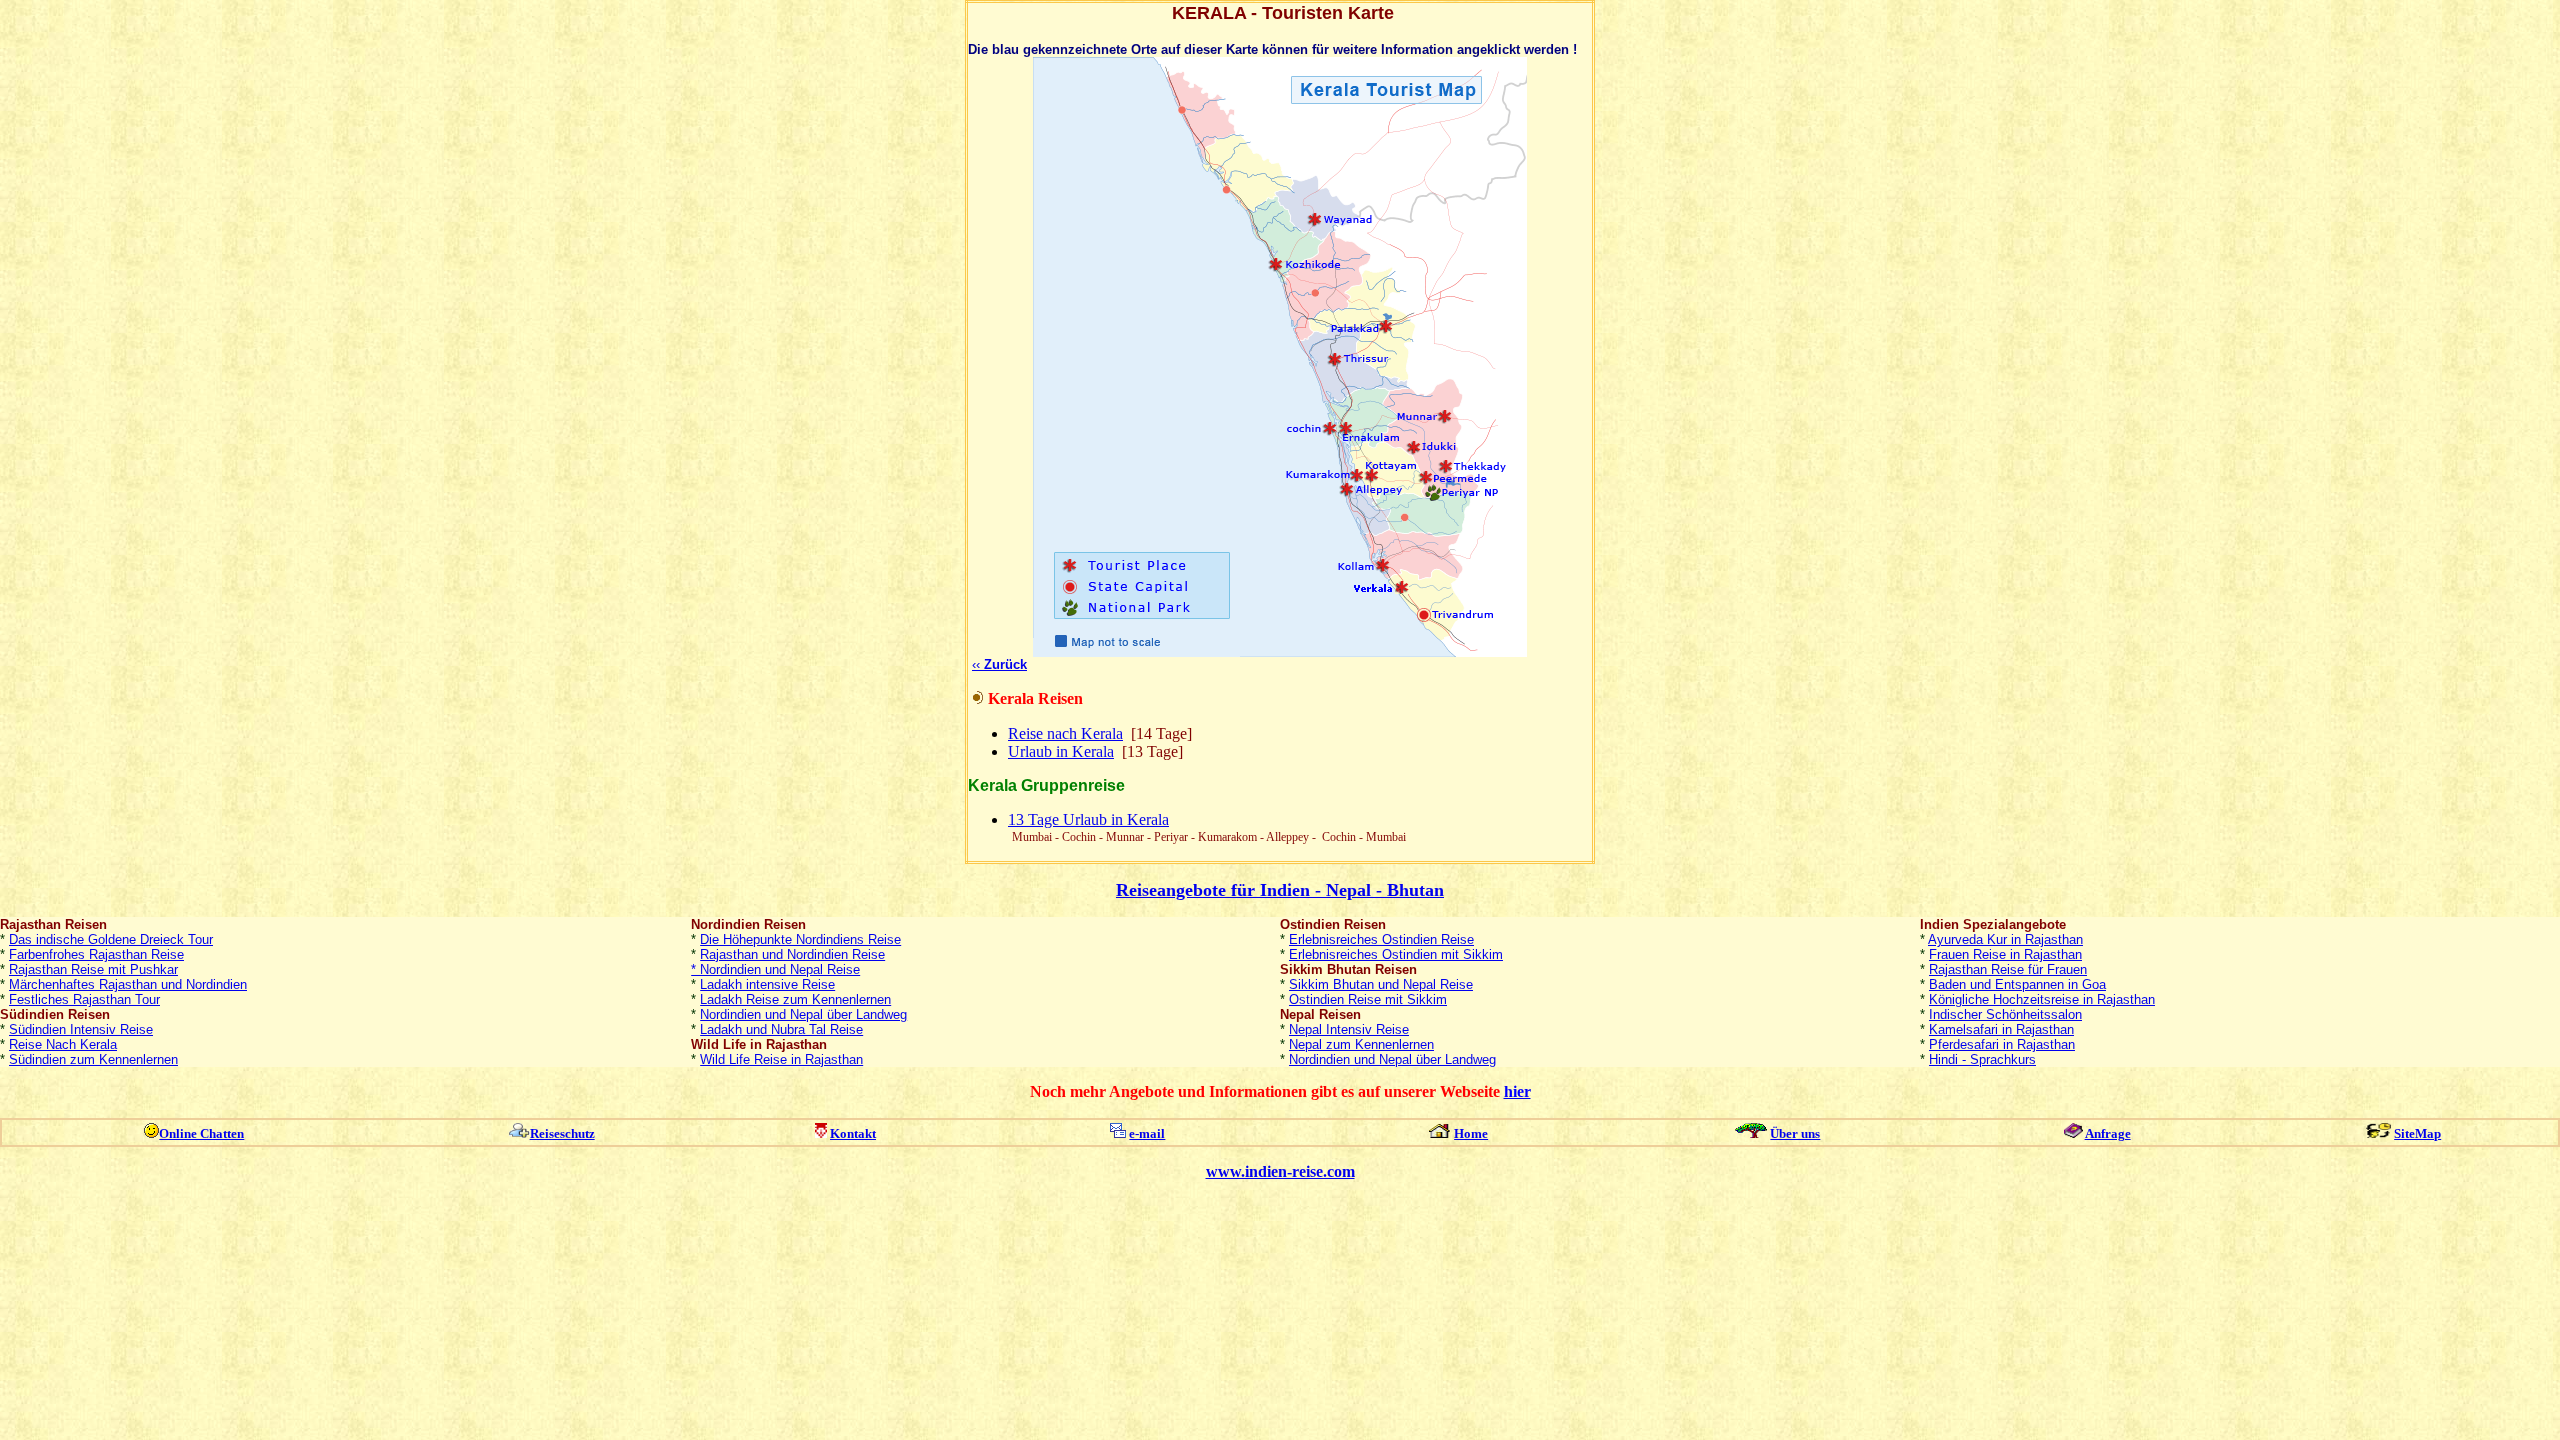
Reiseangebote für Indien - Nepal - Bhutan (1280, 890)
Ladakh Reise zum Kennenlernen (795, 999)
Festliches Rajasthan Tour (84, 999)
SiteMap (2417, 1133)
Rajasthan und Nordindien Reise (792, 954)
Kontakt (853, 1133)
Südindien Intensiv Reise (81, 1029)
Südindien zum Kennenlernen (93, 1059)
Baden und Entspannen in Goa (2017, 984)
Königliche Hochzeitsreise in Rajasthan (2042, 999)
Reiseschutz (562, 1133)
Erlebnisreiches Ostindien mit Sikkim (1396, 954)
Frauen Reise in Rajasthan (2005, 954)
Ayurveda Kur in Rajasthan (2005, 939)
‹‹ (999, 664)
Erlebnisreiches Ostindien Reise (1381, 939)
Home (1471, 1133)
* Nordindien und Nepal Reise (775, 969)
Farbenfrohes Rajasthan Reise (96, 954)
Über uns (1795, 1133)
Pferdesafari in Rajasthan (2002, 1044)
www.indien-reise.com (1280, 1171)
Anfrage (2108, 1133)
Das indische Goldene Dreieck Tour (111, 939)
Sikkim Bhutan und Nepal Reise (1381, 984)
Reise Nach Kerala (63, 1044)
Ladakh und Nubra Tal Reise (781, 1029)
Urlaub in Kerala (1061, 751)
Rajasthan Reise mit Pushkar (93, 969)
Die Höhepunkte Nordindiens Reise (800, 939)
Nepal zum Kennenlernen (1361, 1044)
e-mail (1147, 1133)
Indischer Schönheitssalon (2005, 1014)
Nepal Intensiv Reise (1349, 1029)
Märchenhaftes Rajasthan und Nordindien (128, 984)
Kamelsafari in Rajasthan (2001, 1029)
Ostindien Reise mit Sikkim (1368, 999)
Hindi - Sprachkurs (1982, 1059)
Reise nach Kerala (1065, 733)
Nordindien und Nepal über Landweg (803, 1014)
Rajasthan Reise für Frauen (2008, 969)
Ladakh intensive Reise (767, 984)
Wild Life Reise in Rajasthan (781, 1059)
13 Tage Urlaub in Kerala (1088, 819)
